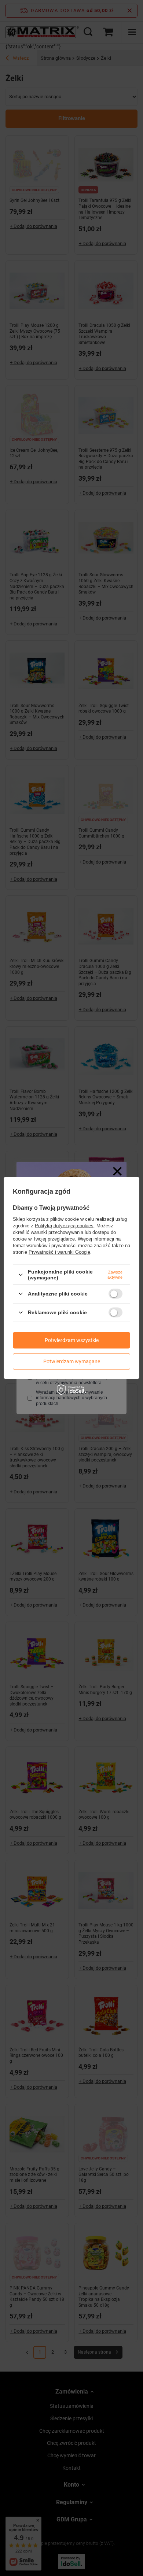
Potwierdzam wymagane (72, 1361)
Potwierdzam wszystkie (72, 1340)
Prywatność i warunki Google (59, 1252)
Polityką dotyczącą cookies (64, 1226)
